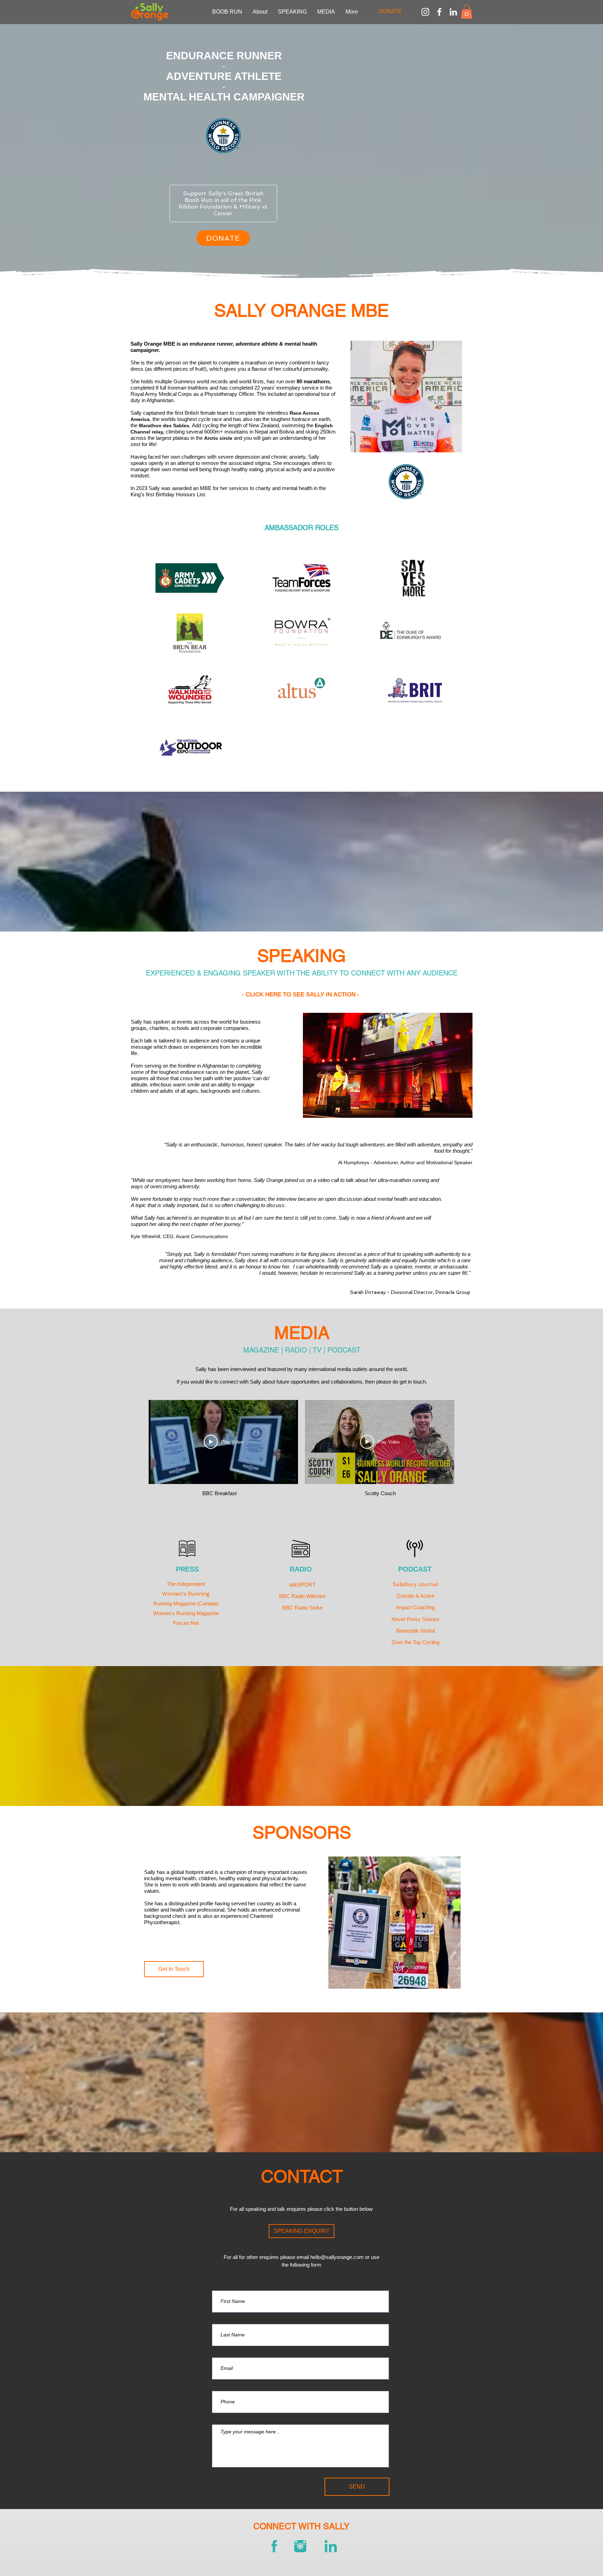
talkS (295, 1585)
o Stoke (314, 1608)
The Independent (186, 1584)
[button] (467, 12)
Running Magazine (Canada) (186, 1603)
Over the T (403, 1642)
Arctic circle (219, 438)
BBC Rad (293, 1608)
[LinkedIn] (453, 12)
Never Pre (403, 1619)
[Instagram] (425, 12)
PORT (308, 1585)
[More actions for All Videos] (158, 1391)
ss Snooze (427, 1619)
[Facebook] (439, 12)
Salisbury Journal (415, 1584)
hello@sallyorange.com (337, 2257)
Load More (302, 1522)
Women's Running (186, 1594)
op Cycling (427, 1642)
